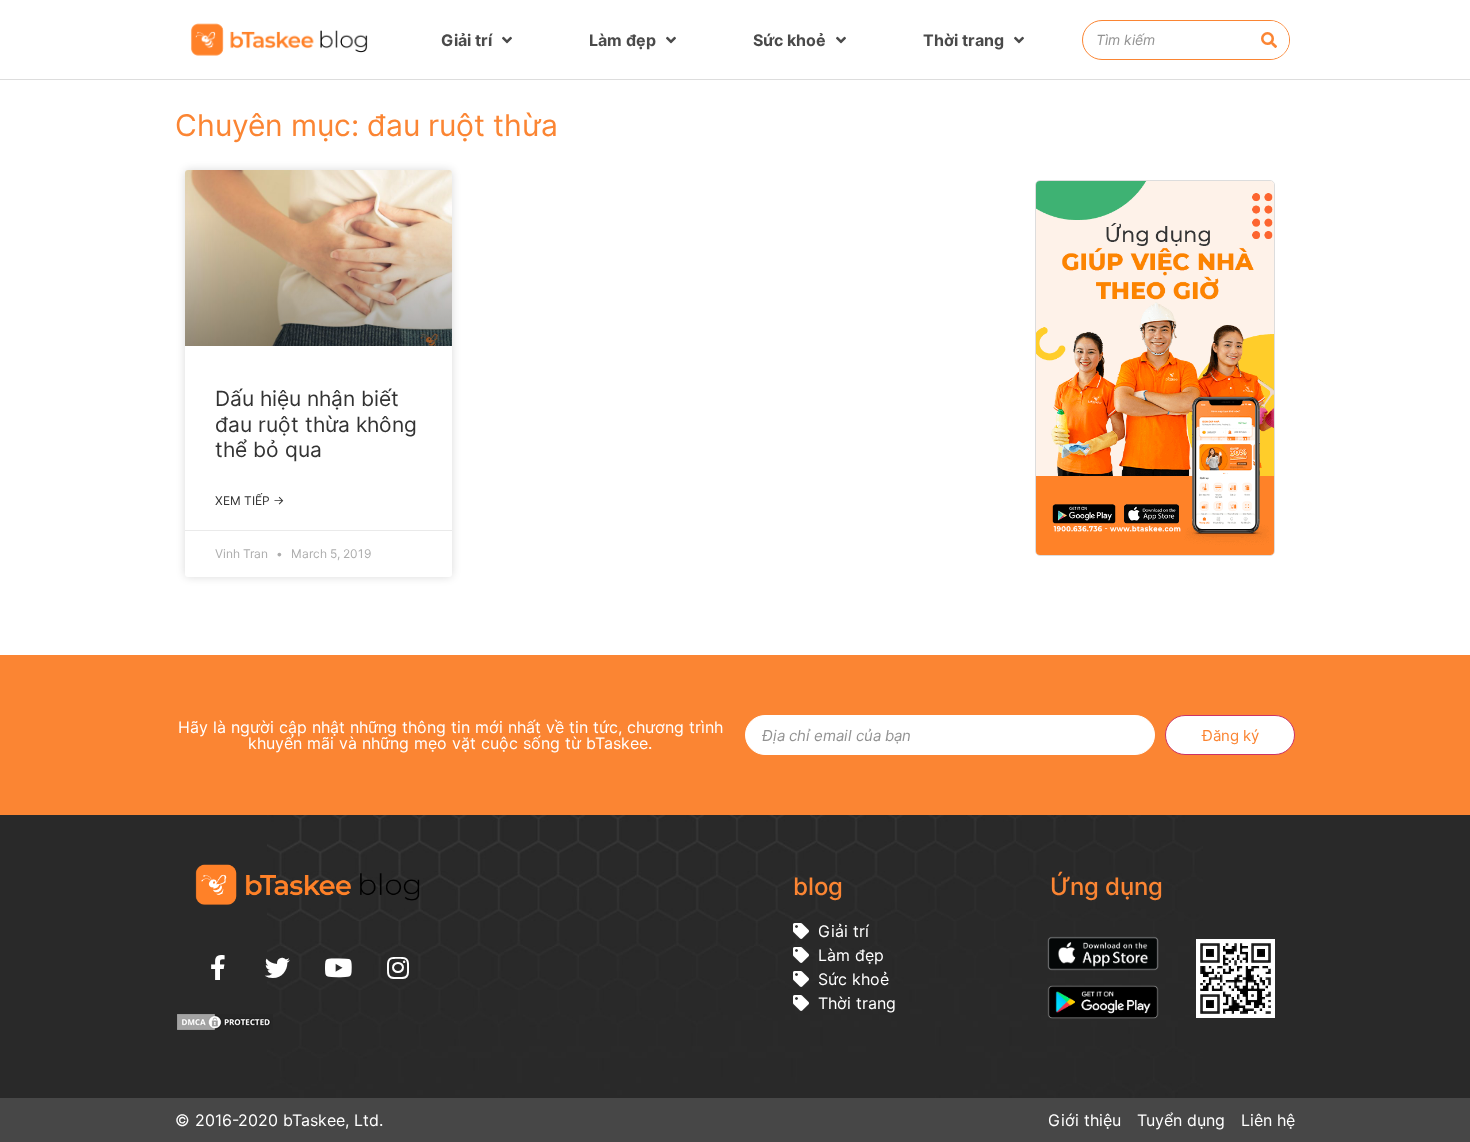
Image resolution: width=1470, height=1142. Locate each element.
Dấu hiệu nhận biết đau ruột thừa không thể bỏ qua (316, 423)
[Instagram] (398, 967)
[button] (1444, 630)
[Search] (1269, 40)
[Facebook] (218, 967)
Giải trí (466, 40)
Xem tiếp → (249, 500)
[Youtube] (338, 967)
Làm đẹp (622, 40)
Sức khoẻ (789, 40)
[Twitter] (278, 967)
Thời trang (963, 40)
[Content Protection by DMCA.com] (225, 1026)
